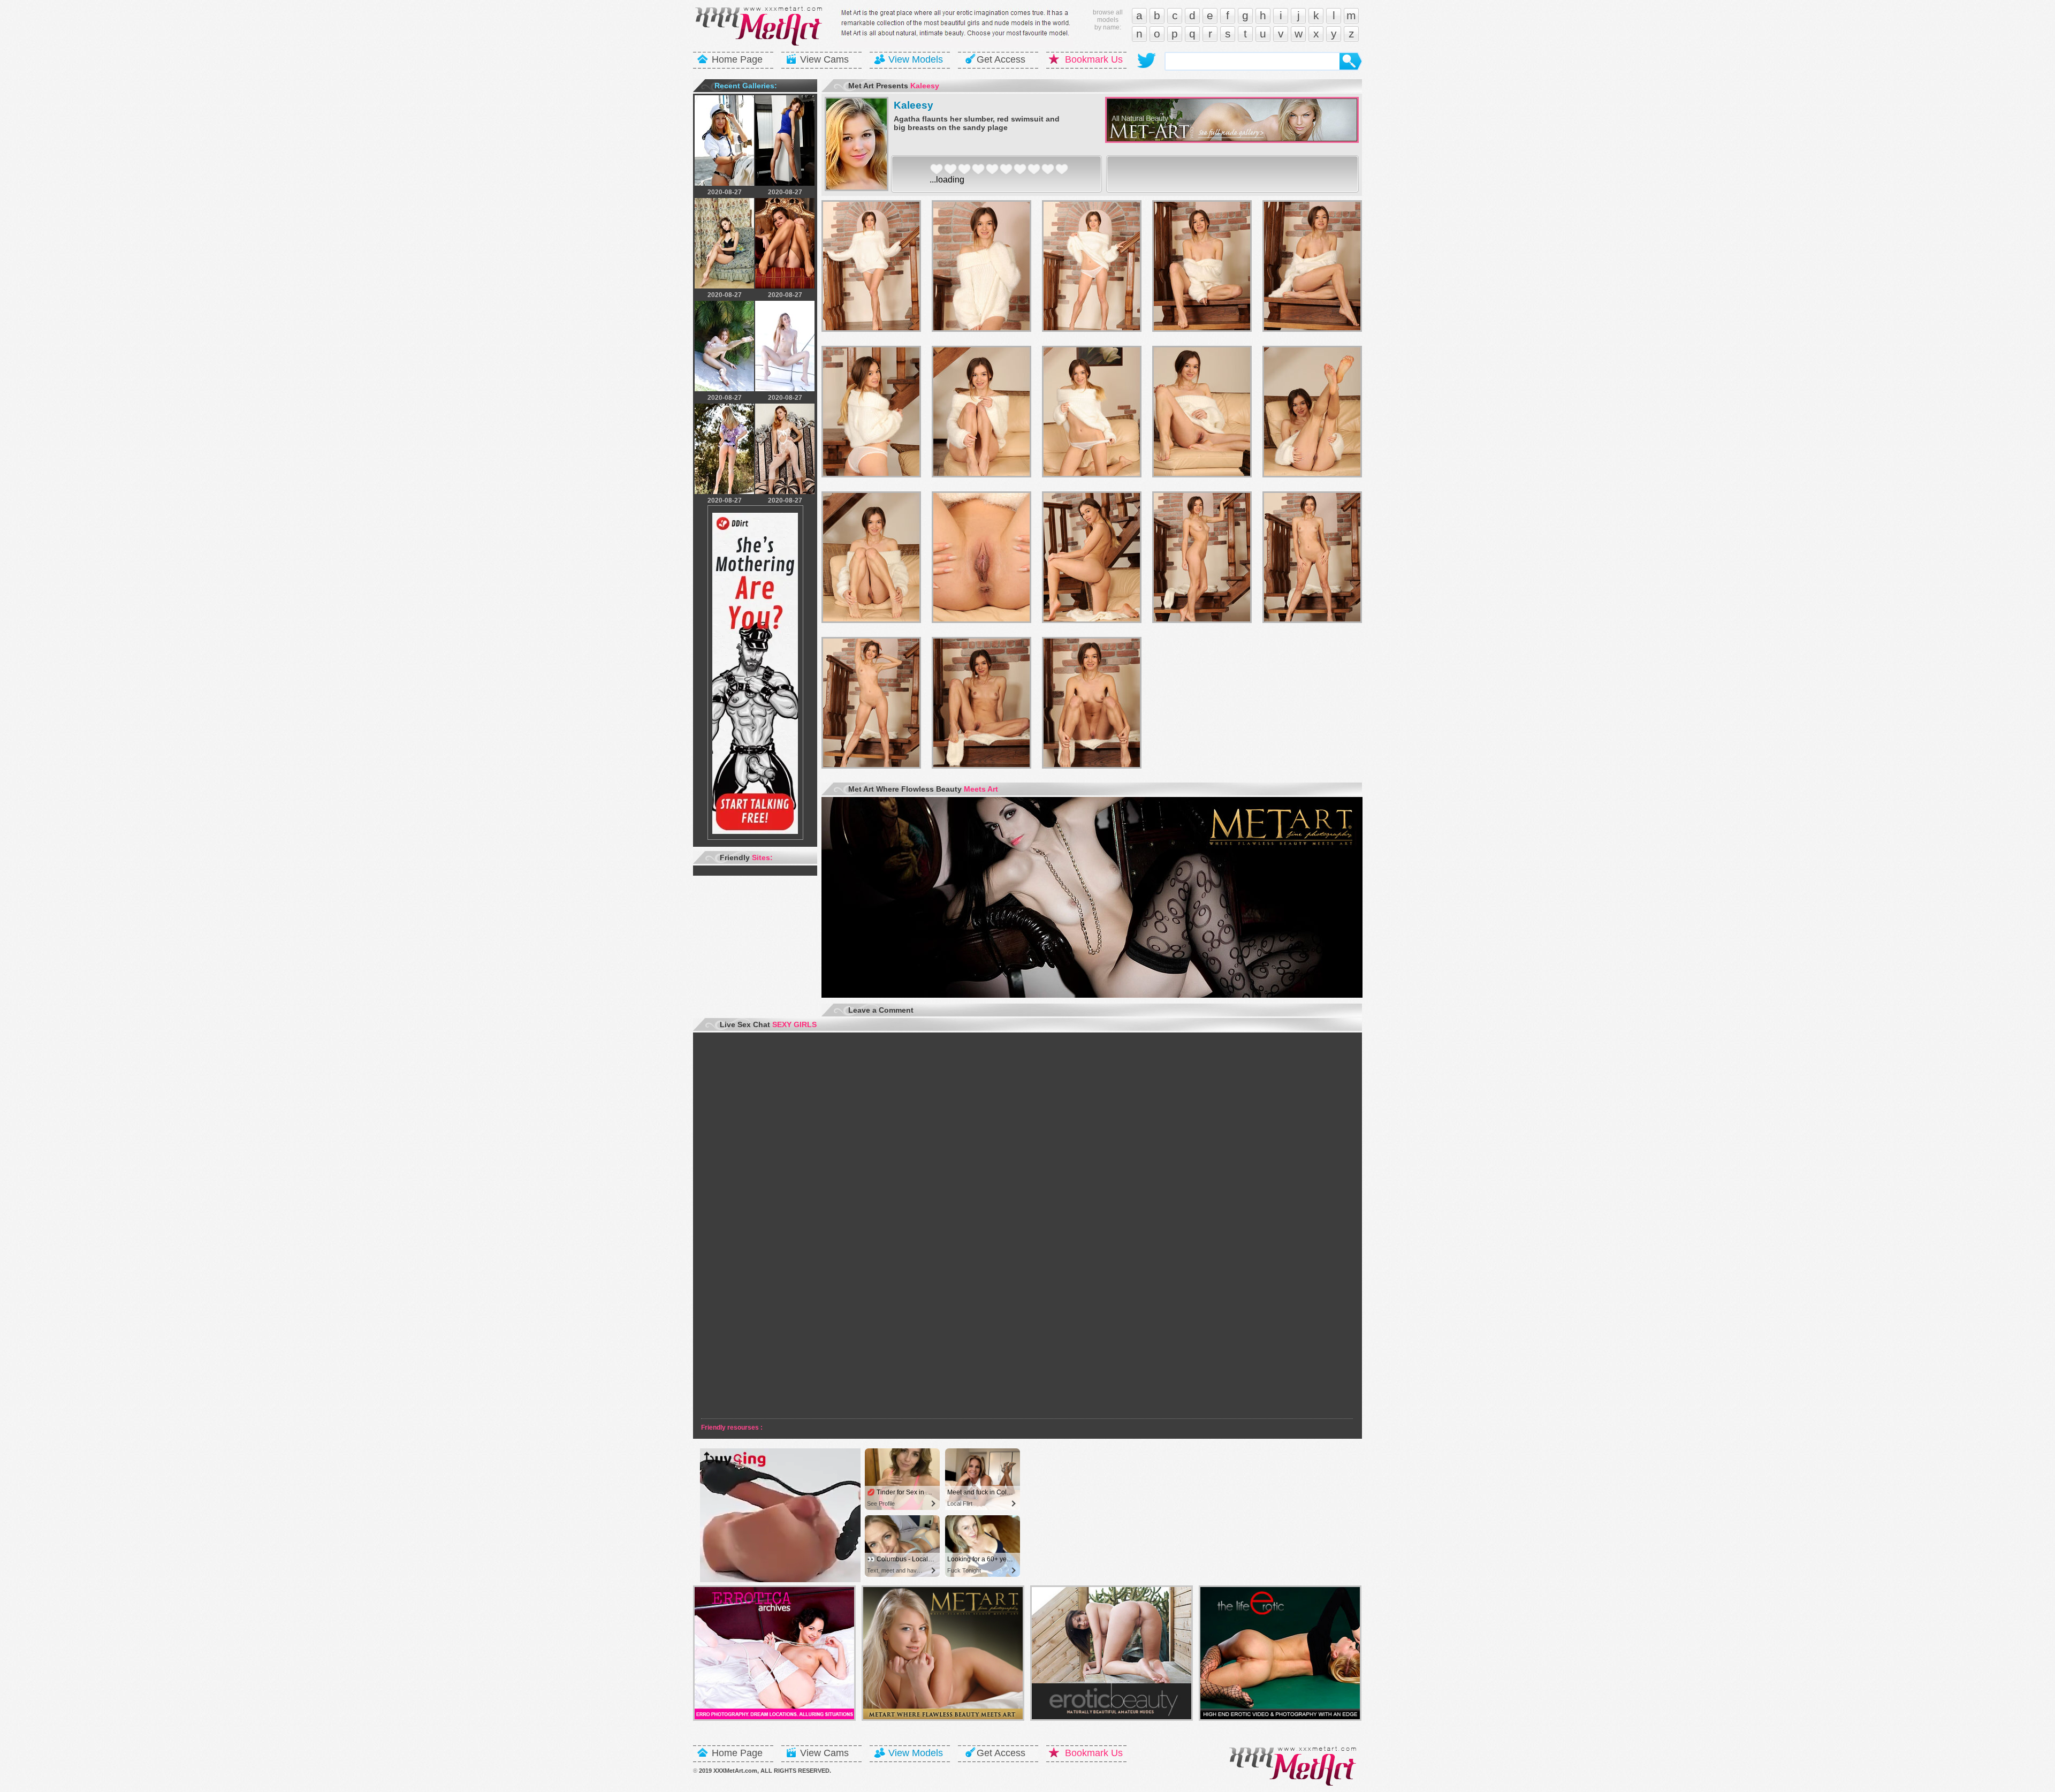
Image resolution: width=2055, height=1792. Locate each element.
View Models (916, 59)
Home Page (737, 59)
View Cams (824, 59)
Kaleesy (914, 105)
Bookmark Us (1094, 59)
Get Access (1001, 59)
